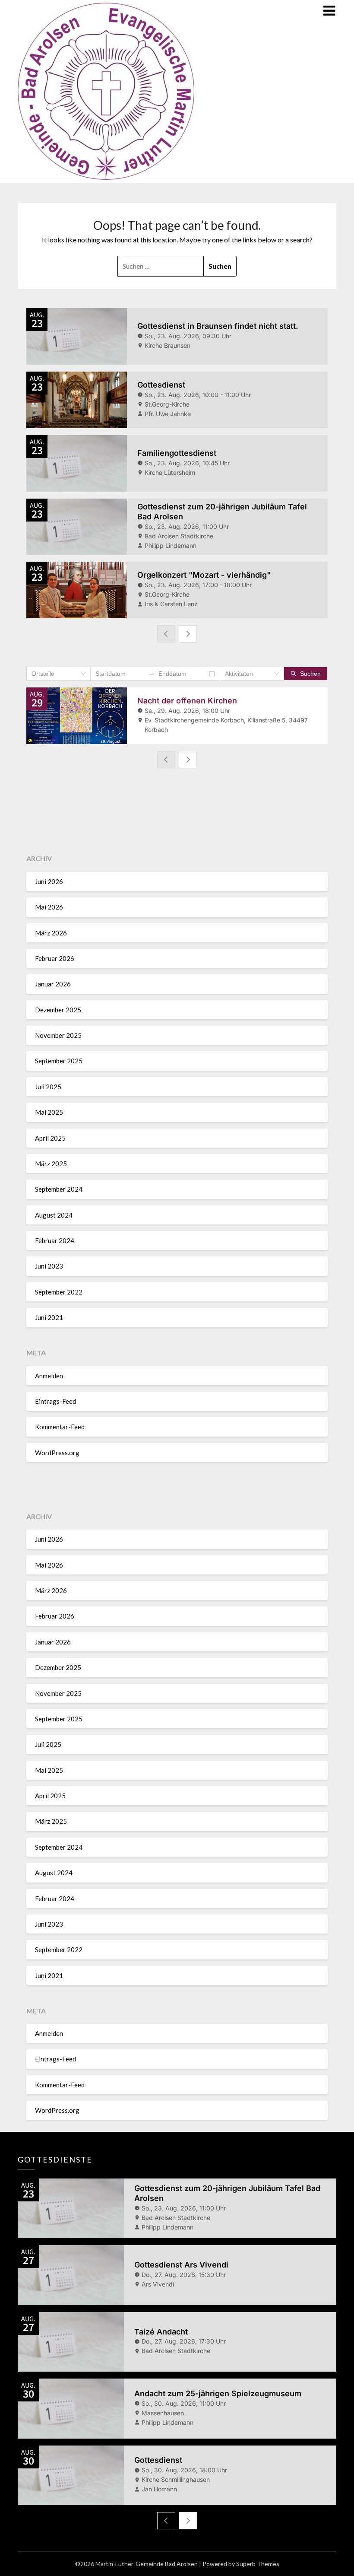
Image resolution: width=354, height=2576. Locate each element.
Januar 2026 (53, 984)
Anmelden (49, 1376)
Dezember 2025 (58, 1010)
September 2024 (59, 1189)
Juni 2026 (49, 881)
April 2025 (50, 1138)
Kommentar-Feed (60, 1427)
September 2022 (59, 1292)
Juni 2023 (49, 1266)
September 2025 (59, 1061)
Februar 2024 (55, 1240)
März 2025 (51, 1164)
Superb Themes (258, 2564)
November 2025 (58, 1035)
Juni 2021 (49, 1317)
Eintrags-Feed (55, 1401)
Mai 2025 (49, 1112)
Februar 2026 (55, 958)
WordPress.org (57, 1453)
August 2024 (54, 1215)
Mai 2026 (49, 907)
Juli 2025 (48, 1087)
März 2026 (51, 933)
